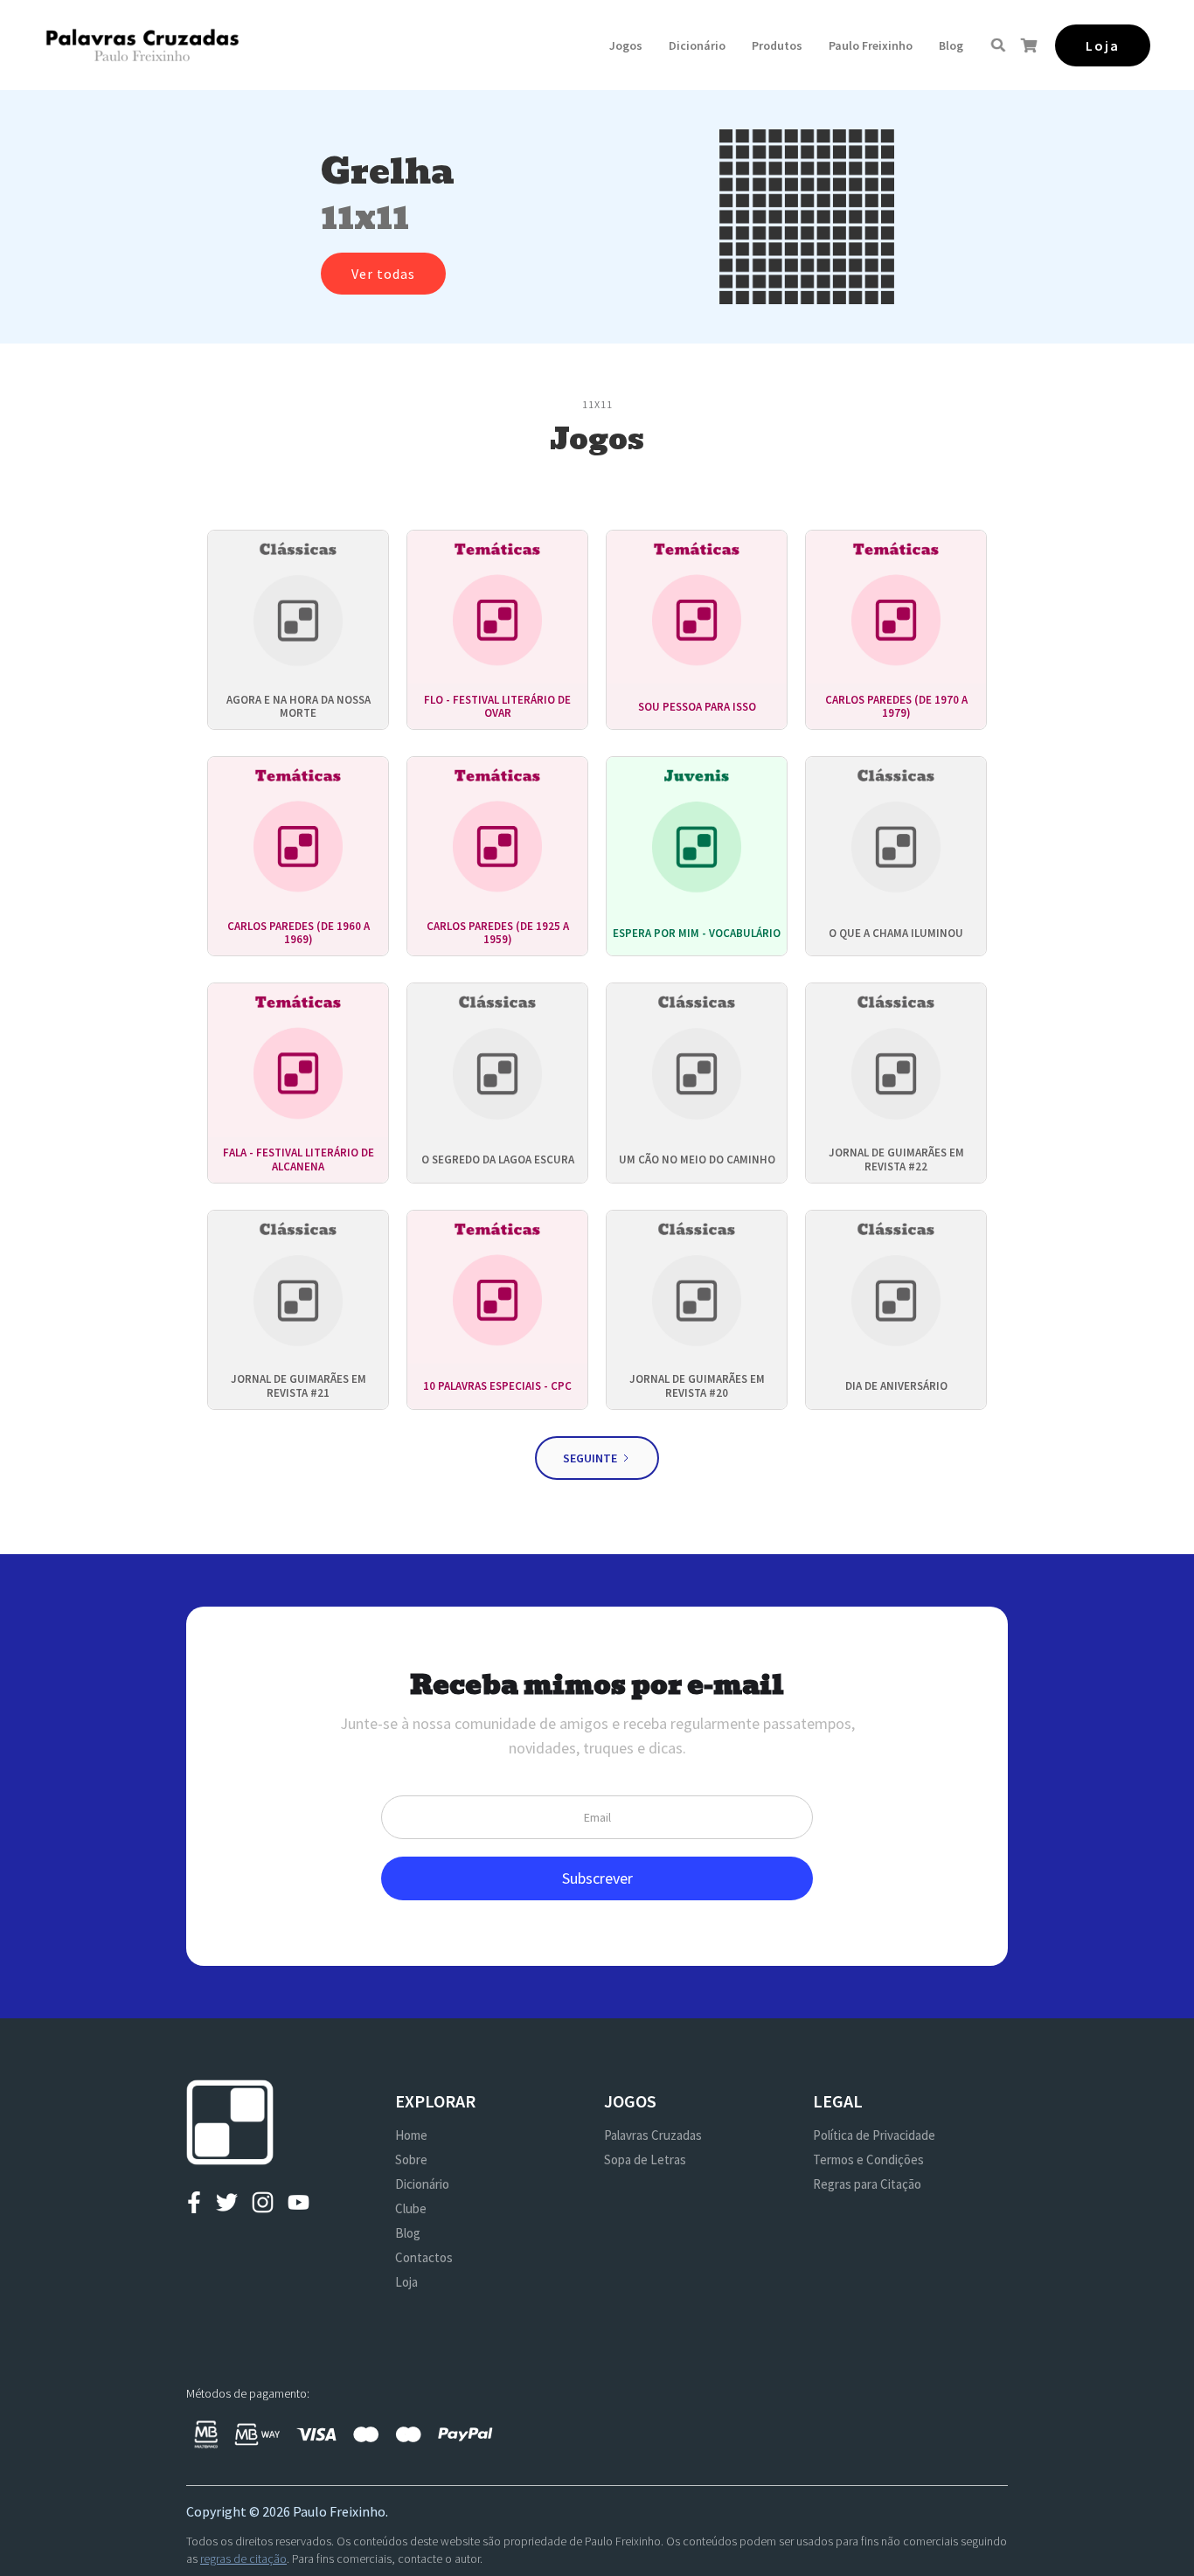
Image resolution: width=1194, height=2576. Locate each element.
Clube (411, 2208)
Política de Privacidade (874, 2135)
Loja (406, 2282)
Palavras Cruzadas (653, 2135)
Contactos (424, 2257)
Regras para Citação (867, 2184)
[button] (626, 45)
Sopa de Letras (645, 2159)
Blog (951, 45)
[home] (142, 45)
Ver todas (383, 274)
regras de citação (243, 2559)
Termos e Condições (868, 2159)
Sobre (411, 2159)
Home (411, 2135)
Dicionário (697, 45)
